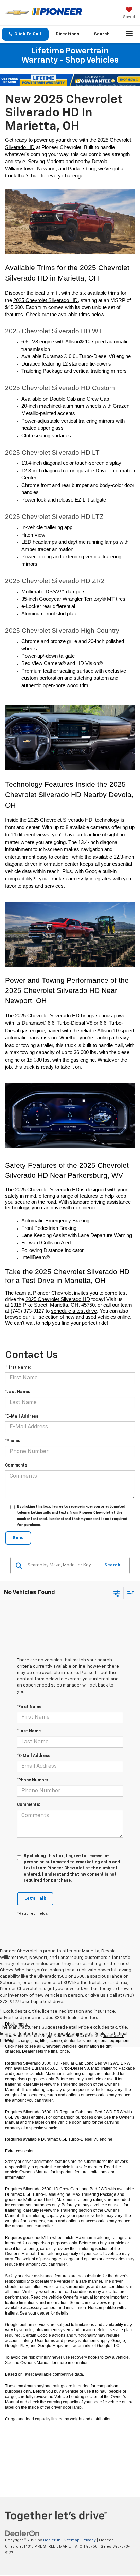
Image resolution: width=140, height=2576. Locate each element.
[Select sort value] (129, 1593)
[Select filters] (117, 1593)
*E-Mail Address (34, 1756)
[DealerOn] (22, 2533)
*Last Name (29, 1731)
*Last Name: (17, 1392)
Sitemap (72, 2540)
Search (112, 1565)
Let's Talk (35, 1899)
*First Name (29, 1707)
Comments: (17, 1465)
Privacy (89, 2540)
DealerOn (52, 2540)
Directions (68, 34)
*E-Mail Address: (22, 1417)
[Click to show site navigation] (129, 34)
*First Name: (18, 1368)
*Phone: (13, 1441)
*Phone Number (33, 1780)
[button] (25, 34)
